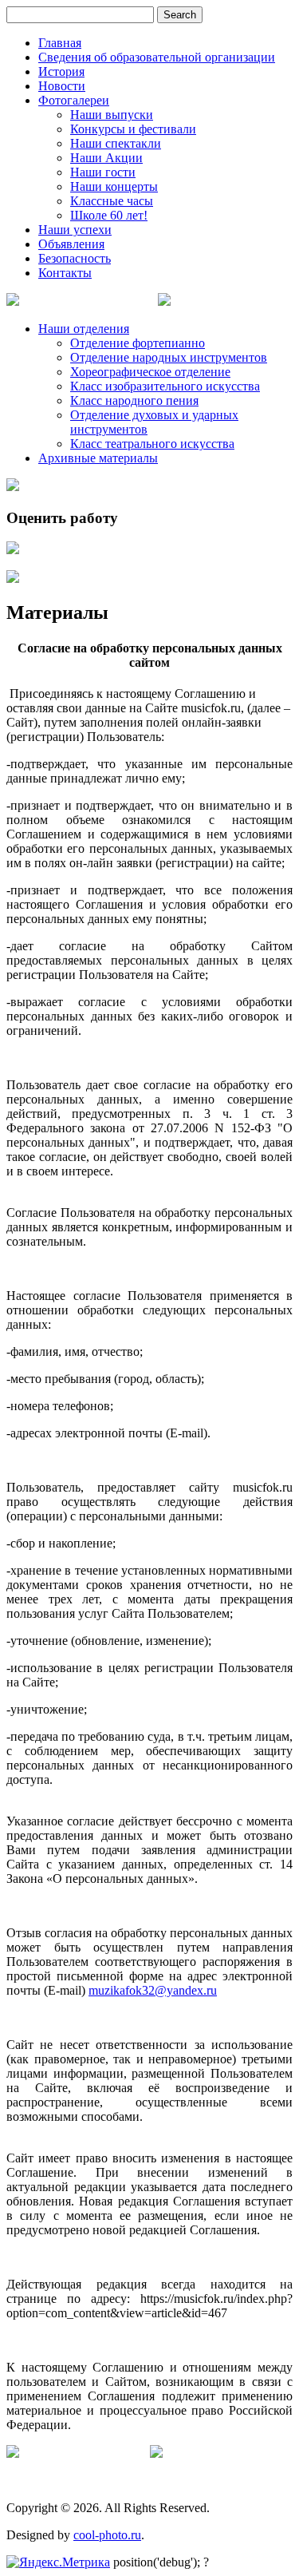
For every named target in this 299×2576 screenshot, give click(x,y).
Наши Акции (106, 158)
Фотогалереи (74, 100)
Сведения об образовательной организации (157, 57)
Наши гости (103, 172)
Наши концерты (114, 186)
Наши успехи (75, 230)
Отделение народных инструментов (169, 357)
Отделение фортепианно (138, 343)
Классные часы (112, 201)
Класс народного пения (134, 400)
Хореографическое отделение (150, 372)
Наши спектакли (116, 143)
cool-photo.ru (107, 2535)
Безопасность (75, 258)
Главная (60, 43)
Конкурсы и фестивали (133, 129)
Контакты (65, 273)
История (61, 71)
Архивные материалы (98, 458)
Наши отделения (84, 329)
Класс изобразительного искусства (165, 386)
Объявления (71, 244)
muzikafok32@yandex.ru (153, 1990)
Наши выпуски (112, 115)
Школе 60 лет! (109, 215)
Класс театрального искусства (152, 444)
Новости (62, 86)
